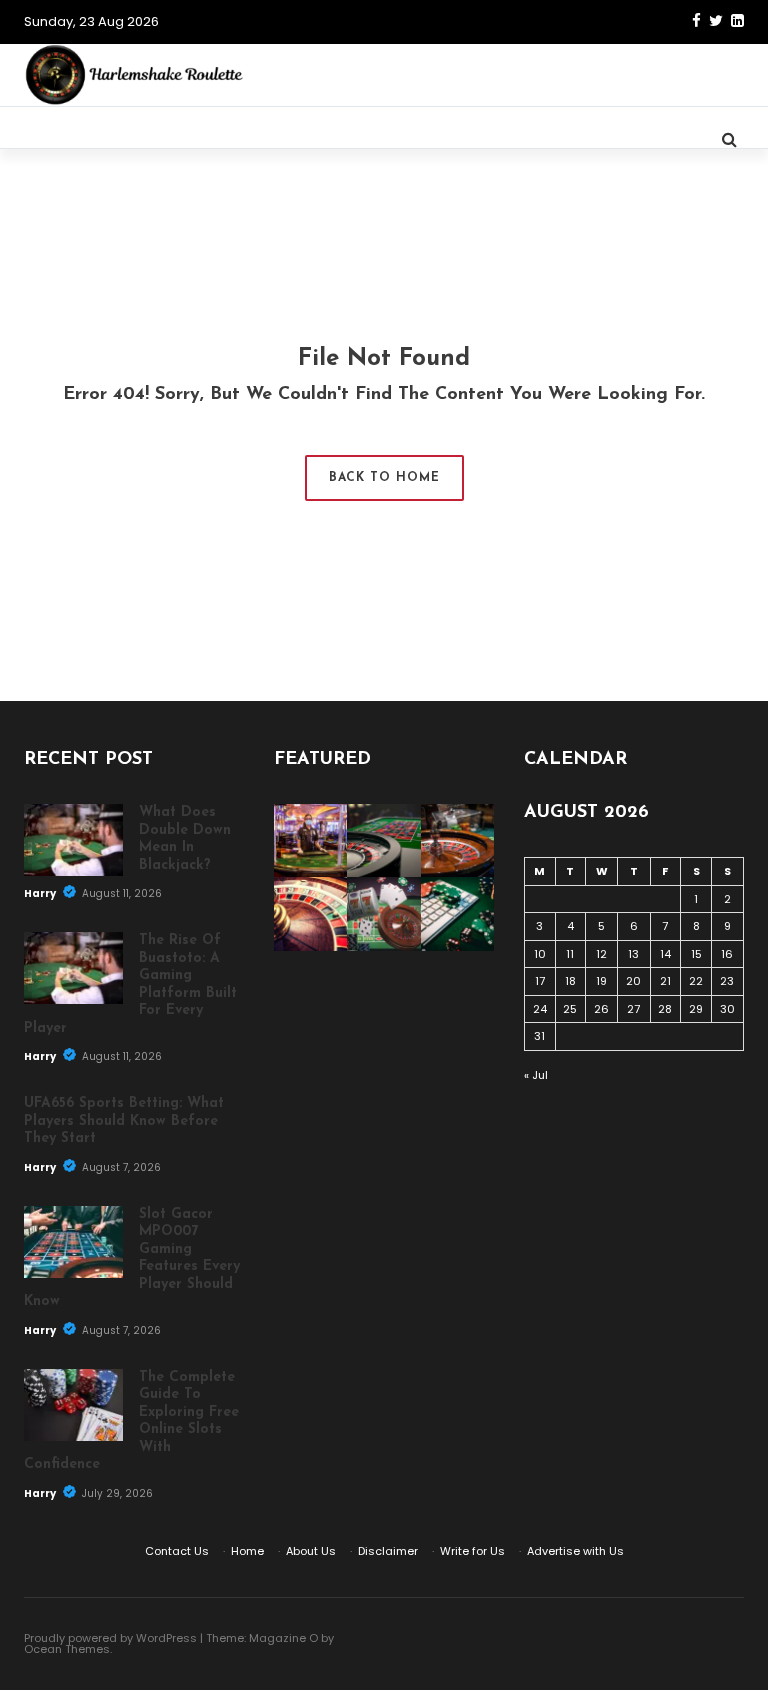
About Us (311, 1551)
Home (247, 1551)
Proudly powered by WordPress (110, 1638)
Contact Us (177, 1551)
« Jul (536, 1075)
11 (570, 954)
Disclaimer (388, 1551)
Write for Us (472, 1551)
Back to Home (384, 478)
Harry (41, 893)
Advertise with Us (575, 1551)
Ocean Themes (67, 1649)
